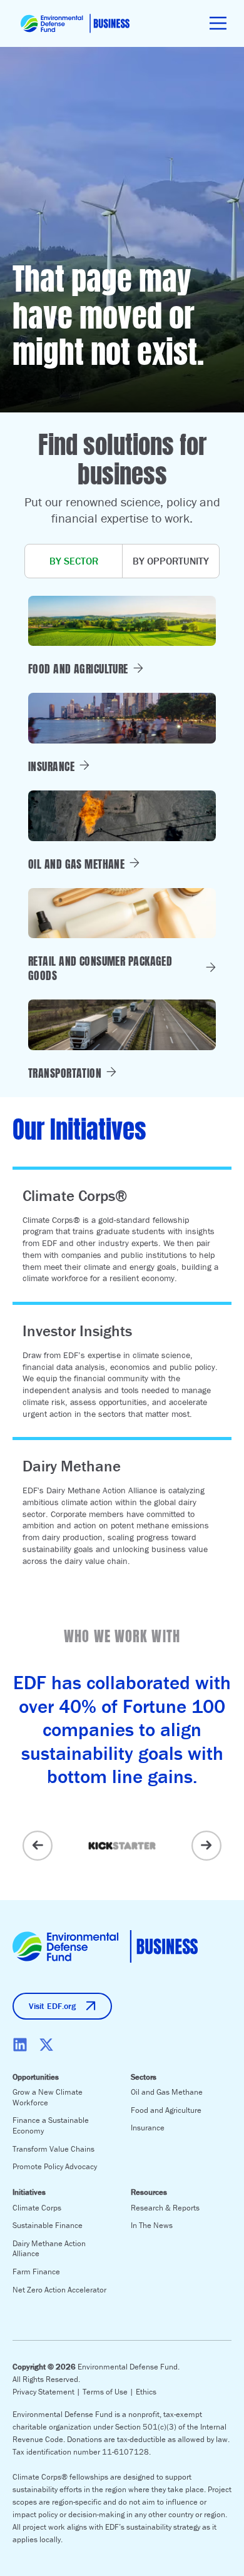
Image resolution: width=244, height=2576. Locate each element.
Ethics (146, 2392)
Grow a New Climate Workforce (48, 2097)
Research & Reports (165, 2208)
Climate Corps (37, 2208)
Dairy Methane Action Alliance (49, 2249)
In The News (152, 2225)
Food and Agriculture (166, 2110)
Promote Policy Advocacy (55, 2166)
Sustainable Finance (48, 2225)
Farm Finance (36, 2272)
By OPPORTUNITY (171, 561)
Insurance (148, 2128)
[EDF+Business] (75, 23)
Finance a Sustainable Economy (51, 2125)
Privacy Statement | (48, 2392)
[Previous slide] (38, 1846)
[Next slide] (206, 1846)
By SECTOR (74, 561)
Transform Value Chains (53, 2149)
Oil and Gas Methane (167, 2092)
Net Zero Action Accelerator (59, 2290)
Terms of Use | (109, 2392)
